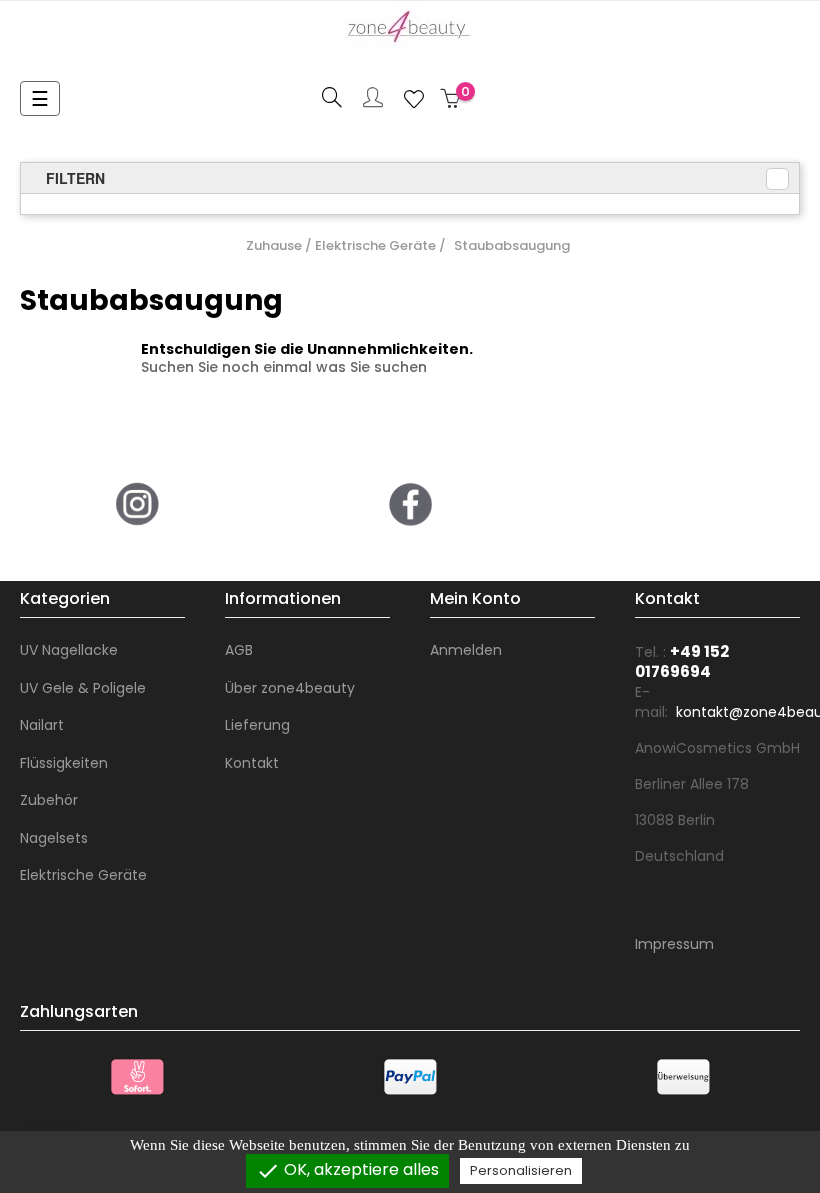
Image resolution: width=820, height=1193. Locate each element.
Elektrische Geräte (83, 875)
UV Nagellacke (69, 650)
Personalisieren (521, 1170)
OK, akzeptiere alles (347, 1170)
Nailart (42, 725)
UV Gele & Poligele (83, 688)
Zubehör (49, 800)
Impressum (674, 944)
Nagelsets (54, 838)
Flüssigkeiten (64, 763)
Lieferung (257, 725)
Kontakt (252, 763)
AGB (239, 650)
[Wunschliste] (414, 99)
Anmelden (466, 650)
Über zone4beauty (290, 688)
